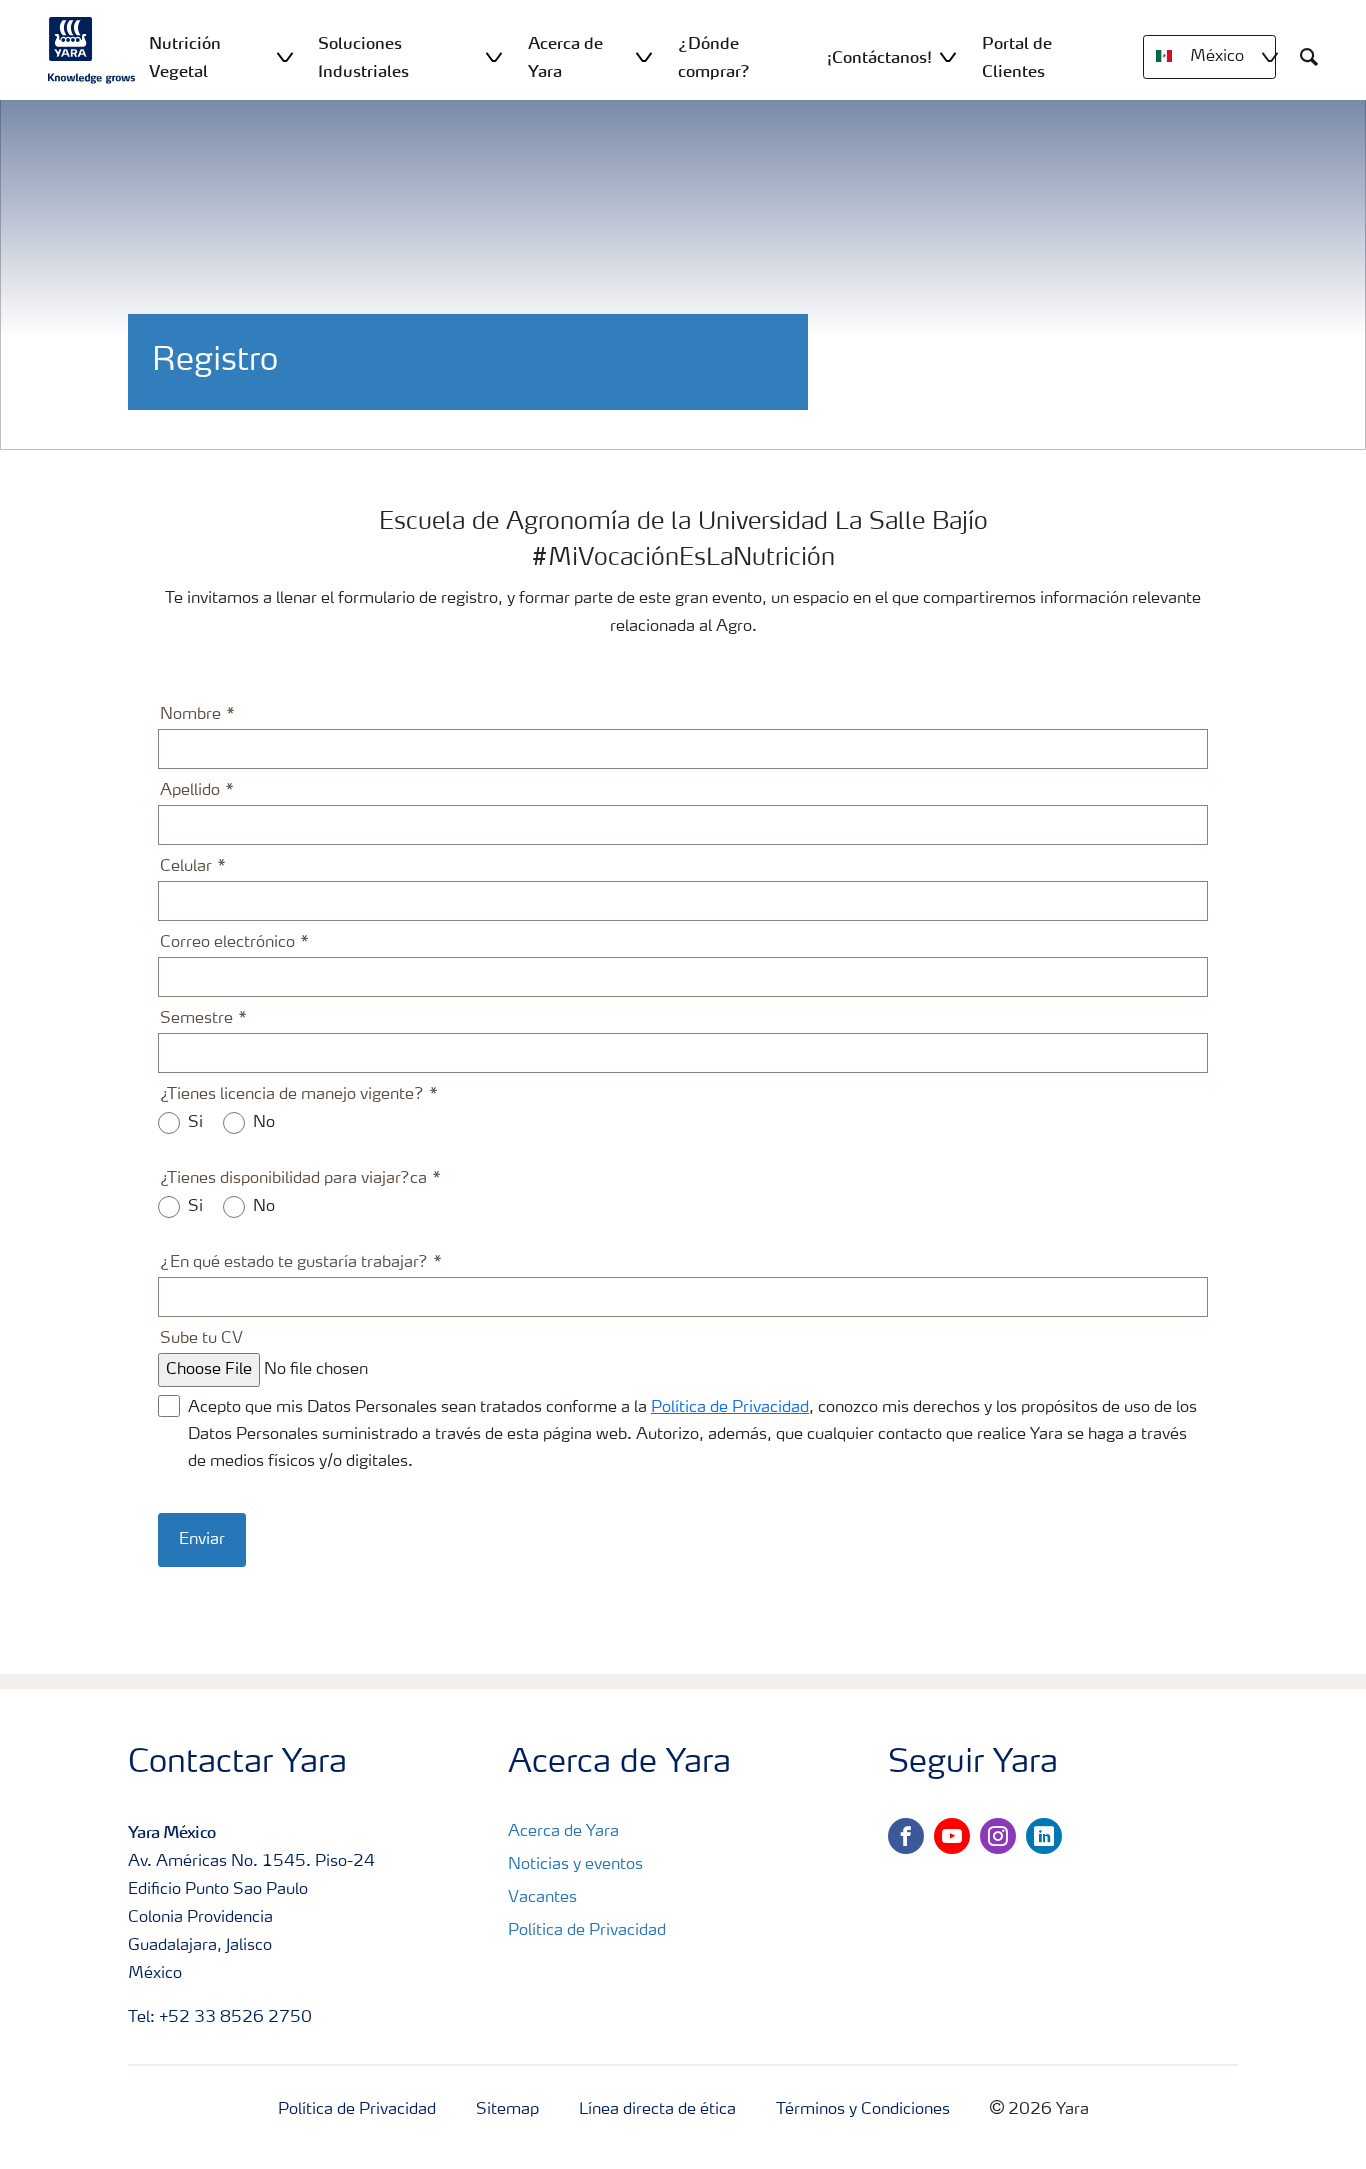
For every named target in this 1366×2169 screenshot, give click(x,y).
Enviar (202, 1540)
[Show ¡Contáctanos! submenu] (948, 56)
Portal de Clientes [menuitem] (1017, 57)
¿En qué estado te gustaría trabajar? (294, 1263)
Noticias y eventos (575, 1865)
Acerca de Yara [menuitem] (565, 57)
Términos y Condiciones (863, 2110)
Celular (186, 867)
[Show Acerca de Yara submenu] (644, 56)
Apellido (190, 791)
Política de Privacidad (730, 1408)
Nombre (190, 715)
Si (195, 1123)
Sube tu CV (201, 1339)
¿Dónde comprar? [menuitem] (714, 57)
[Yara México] (92, 50)
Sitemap (507, 2110)
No (264, 1123)
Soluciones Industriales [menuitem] (363, 57)
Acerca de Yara (563, 1832)
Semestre (196, 1019)
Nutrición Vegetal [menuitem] (185, 57)
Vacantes (542, 1898)
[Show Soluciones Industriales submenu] (494, 56)
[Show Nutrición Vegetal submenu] (285, 56)
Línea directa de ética (657, 2110)
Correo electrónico (227, 943)
